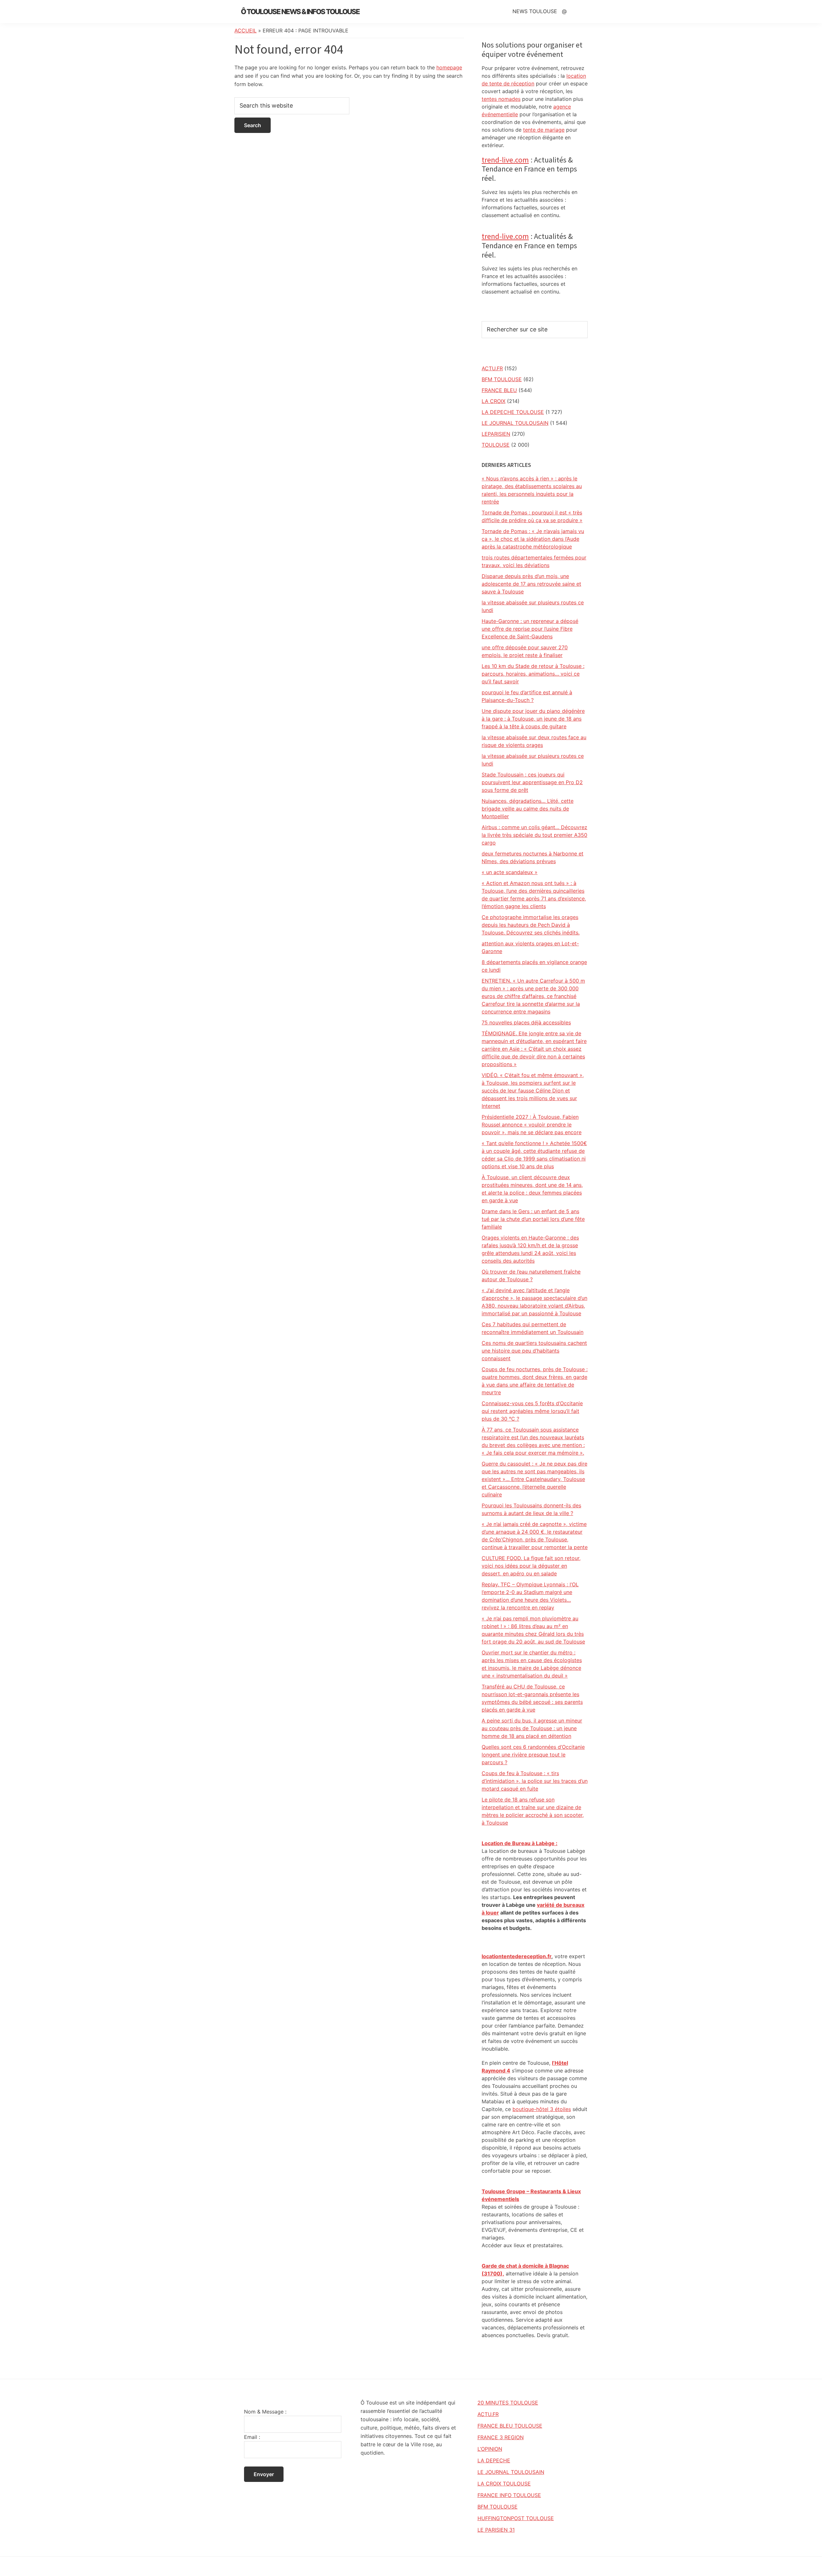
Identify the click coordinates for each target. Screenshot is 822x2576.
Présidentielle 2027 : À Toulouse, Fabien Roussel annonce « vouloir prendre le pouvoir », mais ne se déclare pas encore (532, 1125)
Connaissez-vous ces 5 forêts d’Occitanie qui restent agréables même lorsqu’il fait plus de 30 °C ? (532, 1411)
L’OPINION (490, 2449)
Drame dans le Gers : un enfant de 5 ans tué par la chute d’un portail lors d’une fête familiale (533, 1219)
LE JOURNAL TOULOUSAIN (515, 423)
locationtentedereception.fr (516, 1956)
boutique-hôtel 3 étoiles (542, 2109)
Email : (252, 2437)
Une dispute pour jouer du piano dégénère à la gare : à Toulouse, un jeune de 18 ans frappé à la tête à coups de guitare (533, 719)
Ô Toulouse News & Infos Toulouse (300, 12)
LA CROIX (494, 401)
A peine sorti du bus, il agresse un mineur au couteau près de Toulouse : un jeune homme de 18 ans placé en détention (532, 1728)
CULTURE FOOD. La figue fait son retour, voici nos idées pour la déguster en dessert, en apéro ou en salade (531, 1566)
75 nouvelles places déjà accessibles (526, 1022)
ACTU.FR (492, 368)
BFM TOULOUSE (502, 379)
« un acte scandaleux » (510, 872)
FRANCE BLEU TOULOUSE (510, 2426)
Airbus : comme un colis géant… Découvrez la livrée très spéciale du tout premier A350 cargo (534, 835)
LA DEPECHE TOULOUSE (513, 412)
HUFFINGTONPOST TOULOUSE (516, 2518)
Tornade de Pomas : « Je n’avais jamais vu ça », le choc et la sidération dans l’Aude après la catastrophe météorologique (533, 539)
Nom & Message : (265, 2412)
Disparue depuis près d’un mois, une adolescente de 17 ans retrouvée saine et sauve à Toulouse (531, 584)
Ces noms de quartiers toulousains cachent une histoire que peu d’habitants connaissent (534, 1351)
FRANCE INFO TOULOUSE (509, 2495)
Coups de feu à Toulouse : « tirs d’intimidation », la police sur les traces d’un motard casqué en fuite (535, 1781)
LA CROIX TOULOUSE (504, 2484)
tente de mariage (544, 130)
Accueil (245, 31)
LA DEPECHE (494, 2460)
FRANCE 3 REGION (501, 2437)
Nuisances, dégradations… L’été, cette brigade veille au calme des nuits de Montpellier (528, 809)
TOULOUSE (496, 445)
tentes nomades (501, 99)
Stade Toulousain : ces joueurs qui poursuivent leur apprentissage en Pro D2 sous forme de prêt (532, 782)
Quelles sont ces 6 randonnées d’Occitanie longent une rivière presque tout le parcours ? (533, 1755)
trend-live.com (505, 160)
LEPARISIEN (496, 434)
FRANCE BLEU (499, 390)
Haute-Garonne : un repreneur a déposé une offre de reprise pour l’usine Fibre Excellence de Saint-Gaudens (530, 629)
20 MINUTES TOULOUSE (508, 2403)
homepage (449, 67)
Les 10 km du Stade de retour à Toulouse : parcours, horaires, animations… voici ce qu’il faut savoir (533, 674)
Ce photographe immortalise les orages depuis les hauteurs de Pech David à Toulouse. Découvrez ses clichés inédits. (531, 925)
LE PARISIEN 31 (496, 2530)
